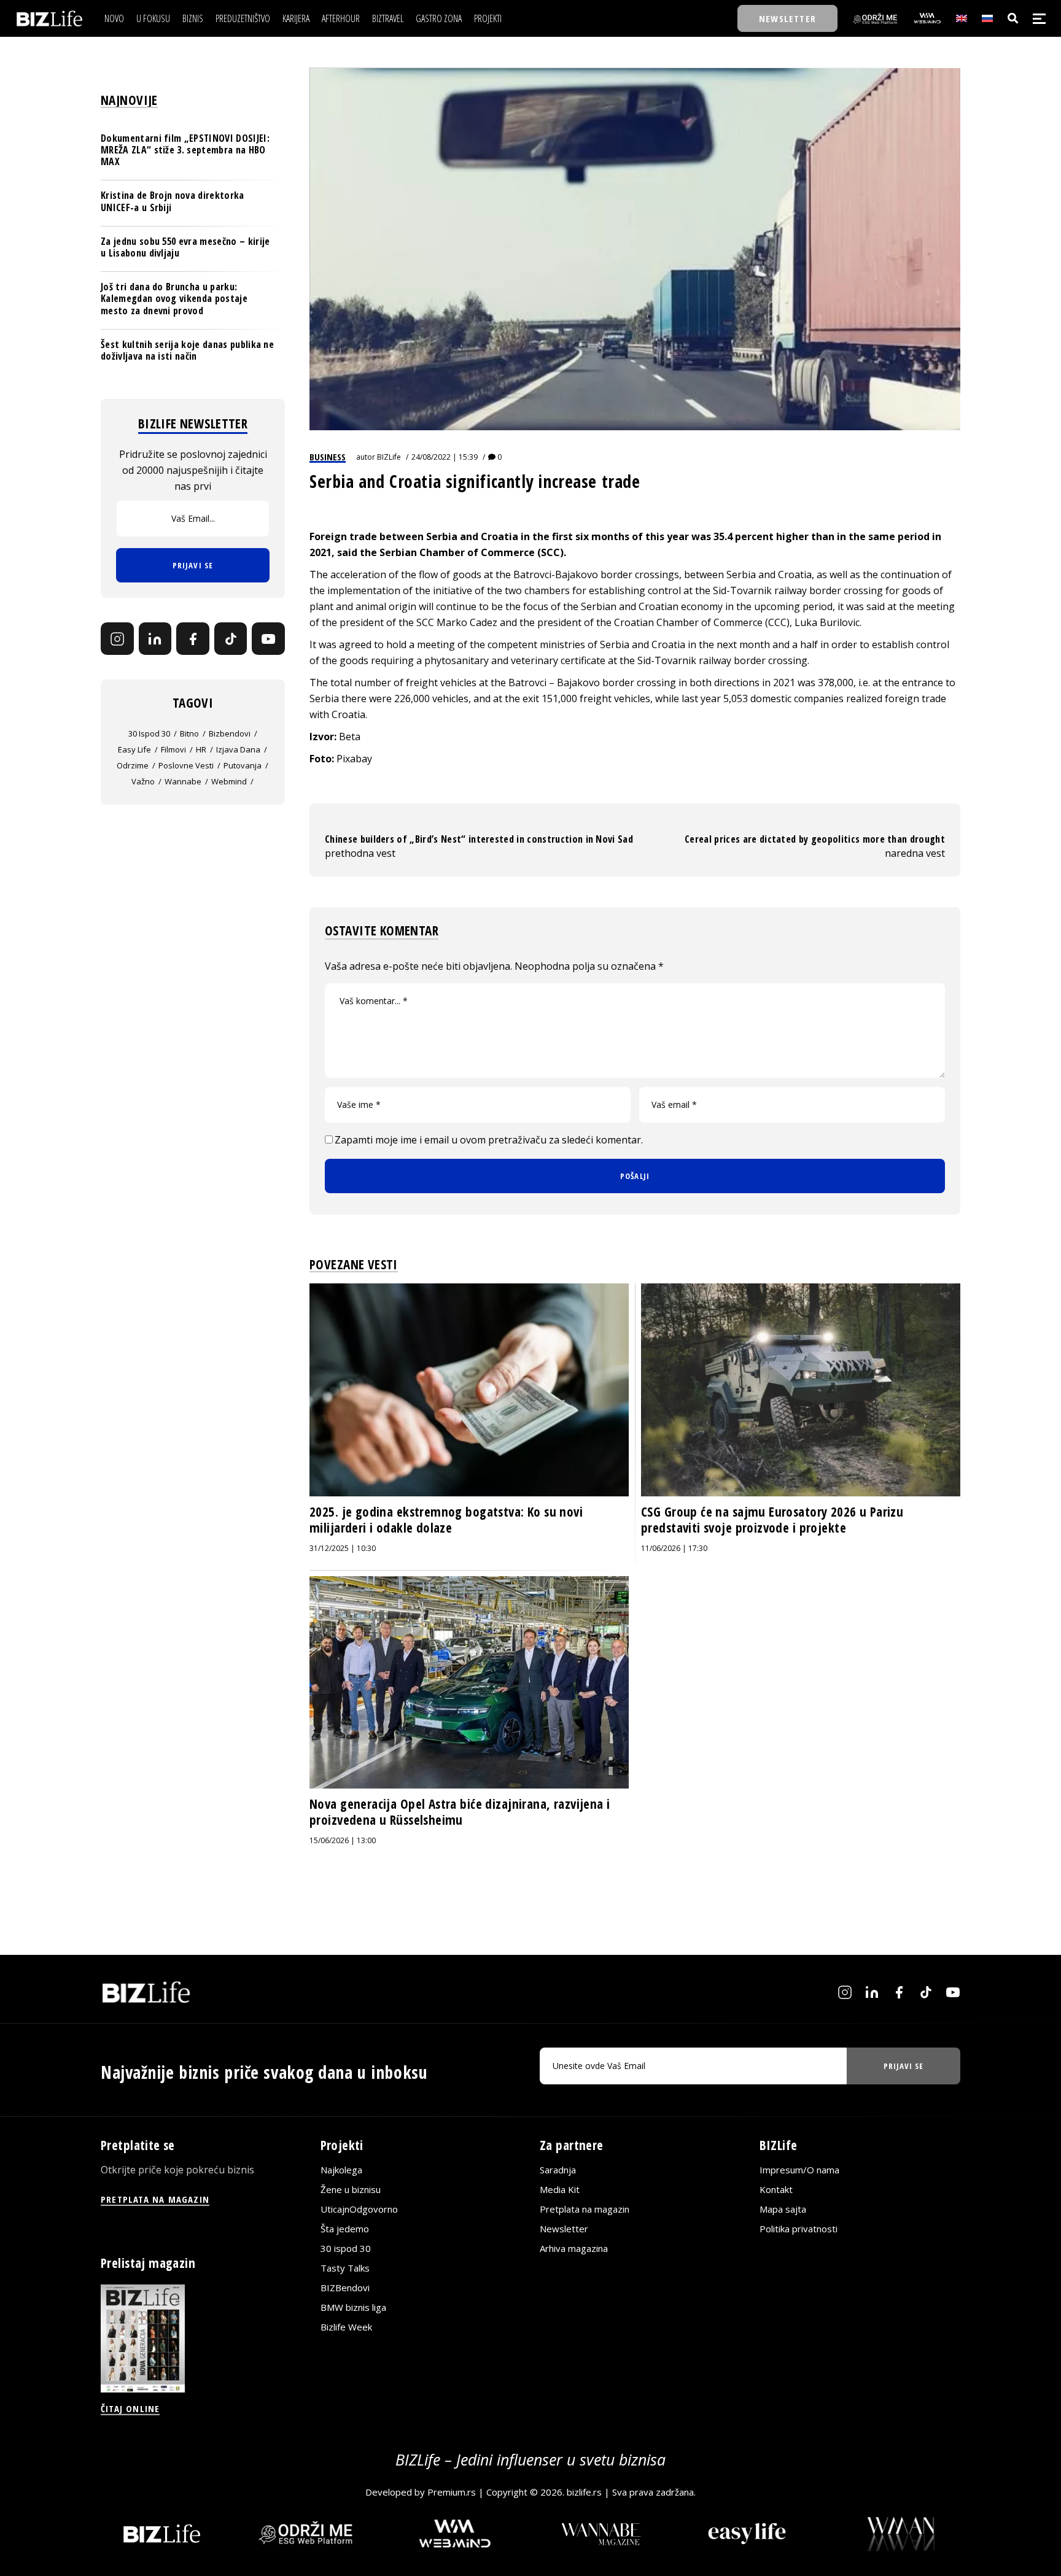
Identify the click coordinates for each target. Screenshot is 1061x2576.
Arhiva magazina (574, 2248)
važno (143, 782)
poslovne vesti (186, 766)
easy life (134, 750)
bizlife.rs (584, 2492)
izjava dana (238, 750)
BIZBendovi (345, 2288)
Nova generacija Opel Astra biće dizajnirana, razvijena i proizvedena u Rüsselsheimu (460, 1812)
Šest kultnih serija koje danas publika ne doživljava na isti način (187, 350)
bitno (189, 734)
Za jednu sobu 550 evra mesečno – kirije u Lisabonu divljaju (185, 247)
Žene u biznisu (351, 2189)
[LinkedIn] (155, 639)
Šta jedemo (345, 2229)
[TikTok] (231, 639)
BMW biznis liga (353, 2307)
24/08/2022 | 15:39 (445, 457)
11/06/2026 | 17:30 (674, 1548)
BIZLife (389, 457)
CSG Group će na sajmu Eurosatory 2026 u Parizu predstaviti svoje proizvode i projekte (772, 1520)
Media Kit (560, 2189)
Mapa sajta (783, 2209)
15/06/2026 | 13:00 (343, 1840)
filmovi (173, 750)
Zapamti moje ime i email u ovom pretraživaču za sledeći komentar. (489, 1140)
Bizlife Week (346, 2327)
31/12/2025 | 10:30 (343, 1548)
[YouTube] (268, 639)
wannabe (183, 782)
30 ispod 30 (149, 734)
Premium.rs (452, 2492)
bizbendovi (230, 734)
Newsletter (564, 2229)
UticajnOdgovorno (359, 2209)
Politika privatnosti (799, 2229)
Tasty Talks (345, 2268)
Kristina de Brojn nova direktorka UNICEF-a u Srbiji (173, 202)
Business (328, 457)
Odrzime (133, 766)
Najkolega (341, 2170)
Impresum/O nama (799, 2170)
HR (201, 750)
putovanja (243, 766)
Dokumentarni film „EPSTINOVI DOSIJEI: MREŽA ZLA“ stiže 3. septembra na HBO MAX (185, 150)
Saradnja (558, 2170)
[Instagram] (117, 639)
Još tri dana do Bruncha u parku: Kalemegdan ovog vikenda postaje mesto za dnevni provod (174, 298)
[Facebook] (193, 639)
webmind (229, 782)
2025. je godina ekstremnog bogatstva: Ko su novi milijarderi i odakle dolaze (446, 1520)
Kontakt (776, 2189)
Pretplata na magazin (585, 2209)
